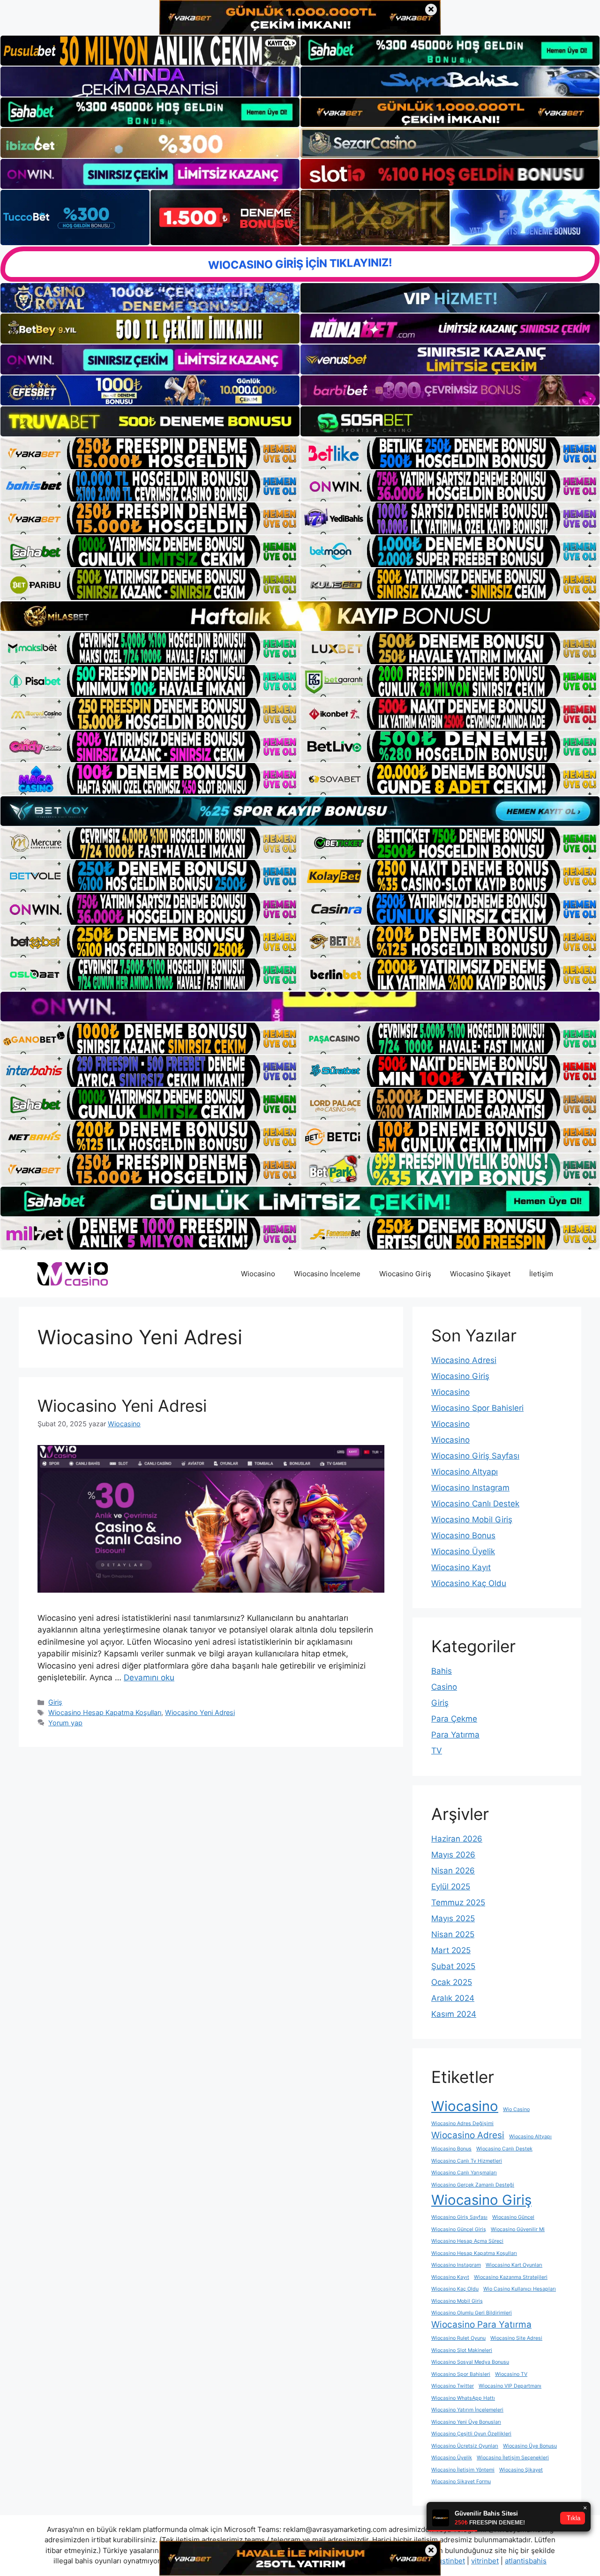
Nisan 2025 (453, 1934)
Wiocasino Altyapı (465, 1472)
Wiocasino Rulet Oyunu (458, 2338)
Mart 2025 (451, 1950)
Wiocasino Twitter (453, 2386)
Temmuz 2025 (458, 1902)
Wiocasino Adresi (464, 1360)
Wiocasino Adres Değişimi (462, 2123)
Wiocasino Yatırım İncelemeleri (467, 2410)
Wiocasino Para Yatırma (481, 2325)
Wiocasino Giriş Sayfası (475, 1456)
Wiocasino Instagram (470, 1488)
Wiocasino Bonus (463, 1535)
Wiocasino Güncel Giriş (459, 2229)
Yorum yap (65, 1723)
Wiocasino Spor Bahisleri (477, 1408)
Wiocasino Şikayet (480, 1274)
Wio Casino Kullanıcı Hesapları (520, 2289)
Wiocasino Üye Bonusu (530, 2446)
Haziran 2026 (457, 1839)
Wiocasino (258, 1274)
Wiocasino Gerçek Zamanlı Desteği (473, 2185)
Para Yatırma (455, 1735)
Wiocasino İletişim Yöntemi (463, 2470)
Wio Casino (516, 2109)
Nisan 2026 (453, 1871)
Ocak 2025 (452, 1982)
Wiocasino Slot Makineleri (462, 2350)
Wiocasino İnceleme (327, 1274)
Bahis (442, 1671)
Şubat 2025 (453, 1966)
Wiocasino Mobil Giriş (472, 1520)
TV (437, 1751)
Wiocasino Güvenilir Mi (518, 2229)
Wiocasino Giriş (405, 1274)
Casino (444, 1687)
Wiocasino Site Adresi (516, 2338)
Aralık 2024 (453, 1998)
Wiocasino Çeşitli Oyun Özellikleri (471, 2434)
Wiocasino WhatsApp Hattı (463, 2398)
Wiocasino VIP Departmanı (510, 2386)
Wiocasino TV (511, 2374)
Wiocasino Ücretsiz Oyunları (465, 2446)
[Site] (150, 453)
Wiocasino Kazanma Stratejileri (511, 2277)
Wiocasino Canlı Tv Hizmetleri (467, 2161)
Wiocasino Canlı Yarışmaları (464, 2173)
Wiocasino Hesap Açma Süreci (467, 2241)
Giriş (55, 1702)
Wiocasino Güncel (513, 2217)
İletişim (541, 1274)
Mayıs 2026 (453, 1855)
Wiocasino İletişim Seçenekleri (513, 2458)
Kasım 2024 (454, 2014)
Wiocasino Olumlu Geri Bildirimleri (472, 2313)
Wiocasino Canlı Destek (475, 1504)
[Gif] (300, 616)
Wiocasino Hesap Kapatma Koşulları (105, 1712)
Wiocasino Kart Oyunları (514, 2265)
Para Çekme (454, 1719)
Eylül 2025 (451, 1887)
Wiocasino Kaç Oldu (469, 1583)
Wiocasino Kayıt (461, 1567)
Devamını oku (149, 1677)
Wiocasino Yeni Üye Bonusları (466, 2422)
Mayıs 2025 (453, 1918)
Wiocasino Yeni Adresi (122, 1406)
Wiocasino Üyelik (463, 1551)
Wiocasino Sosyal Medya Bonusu (470, 2362)
